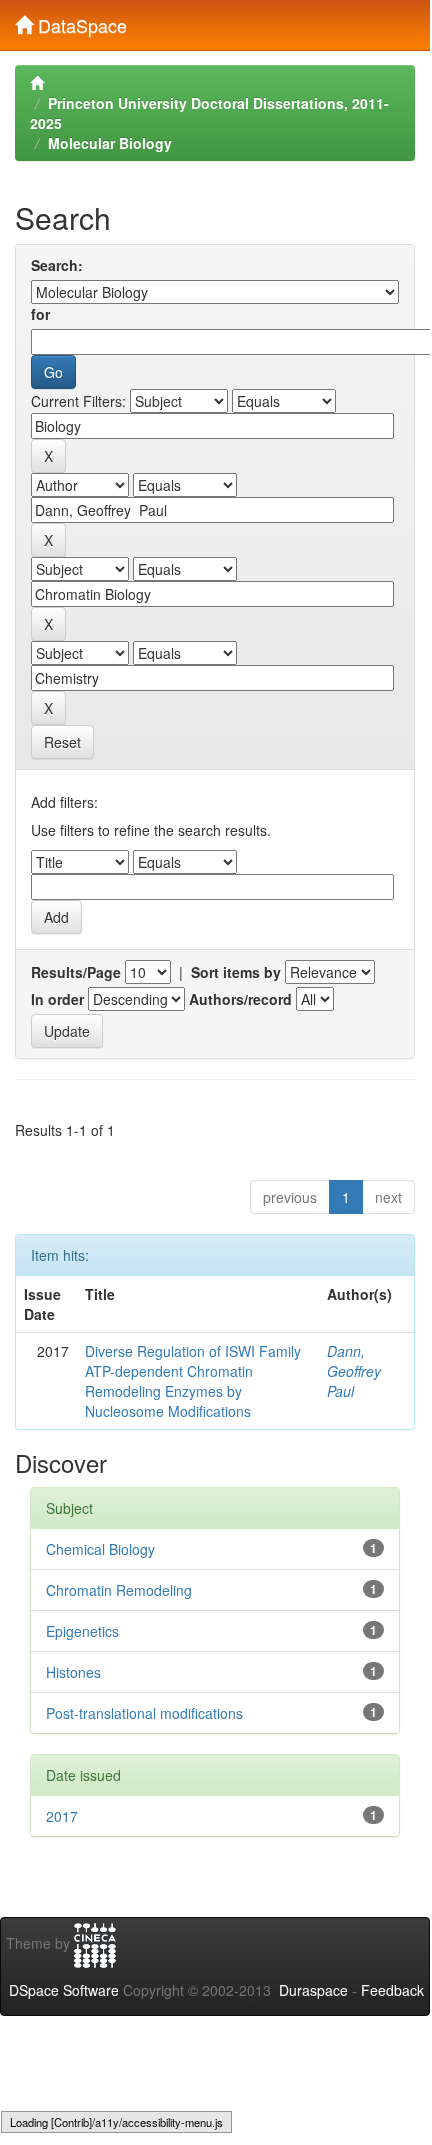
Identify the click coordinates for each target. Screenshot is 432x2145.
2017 (62, 1816)
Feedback (392, 1990)
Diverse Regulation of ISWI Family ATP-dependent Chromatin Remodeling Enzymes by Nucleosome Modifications (193, 1381)
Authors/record (240, 999)
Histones (73, 1672)
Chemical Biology (100, 1549)
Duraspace (313, 1990)
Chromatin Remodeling (119, 1590)
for (40, 314)
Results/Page (76, 972)
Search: (57, 265)
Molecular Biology (110, 143)
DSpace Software (64, 1990)
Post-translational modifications (144, 1713)
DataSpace (80, 21)
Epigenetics (82, 1631)
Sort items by (236, 972)
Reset (62, 742)
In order (57, 999)
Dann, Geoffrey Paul (354, 1371)
